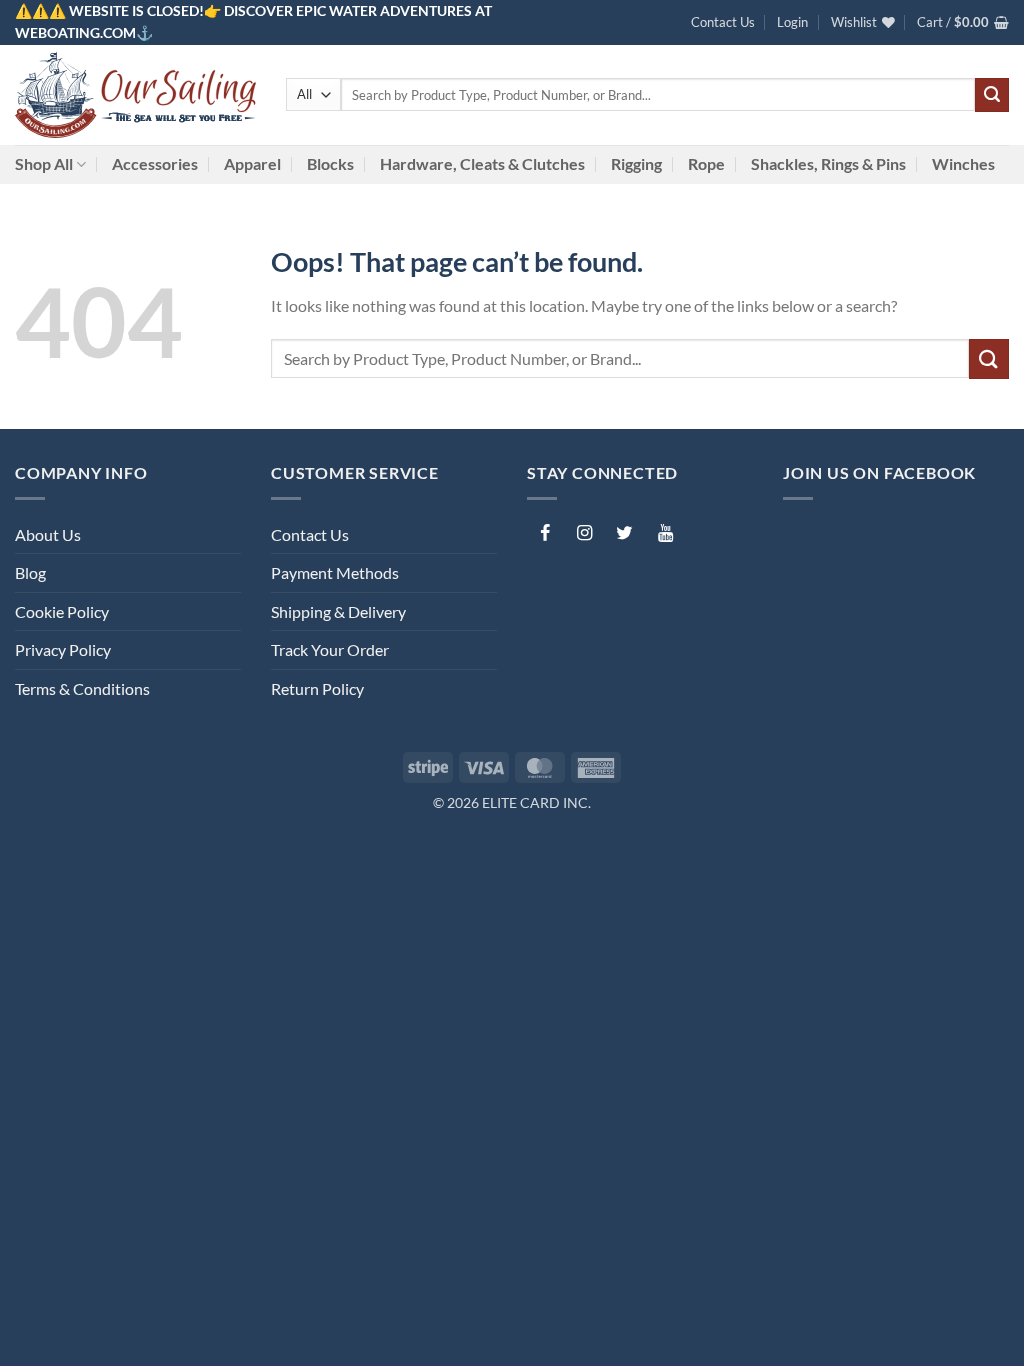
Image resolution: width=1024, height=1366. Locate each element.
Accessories (155, 163)
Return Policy (317, 688)
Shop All (44, 163)
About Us (48, 534)
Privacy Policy (63, 649)
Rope (706, 163)
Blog (30, 572)
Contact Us (723, 22)
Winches (963, 163)
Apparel (252, 163)
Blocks (330, 163)
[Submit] (992, 95)
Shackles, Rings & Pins (828, 163)
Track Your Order (330, 649)
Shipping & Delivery (338, 611)
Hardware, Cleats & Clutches (482, 163)
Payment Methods (335, 572)
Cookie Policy (62, 611)
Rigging (636, 163)
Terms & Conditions (82, 688)
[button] (792, 22)
